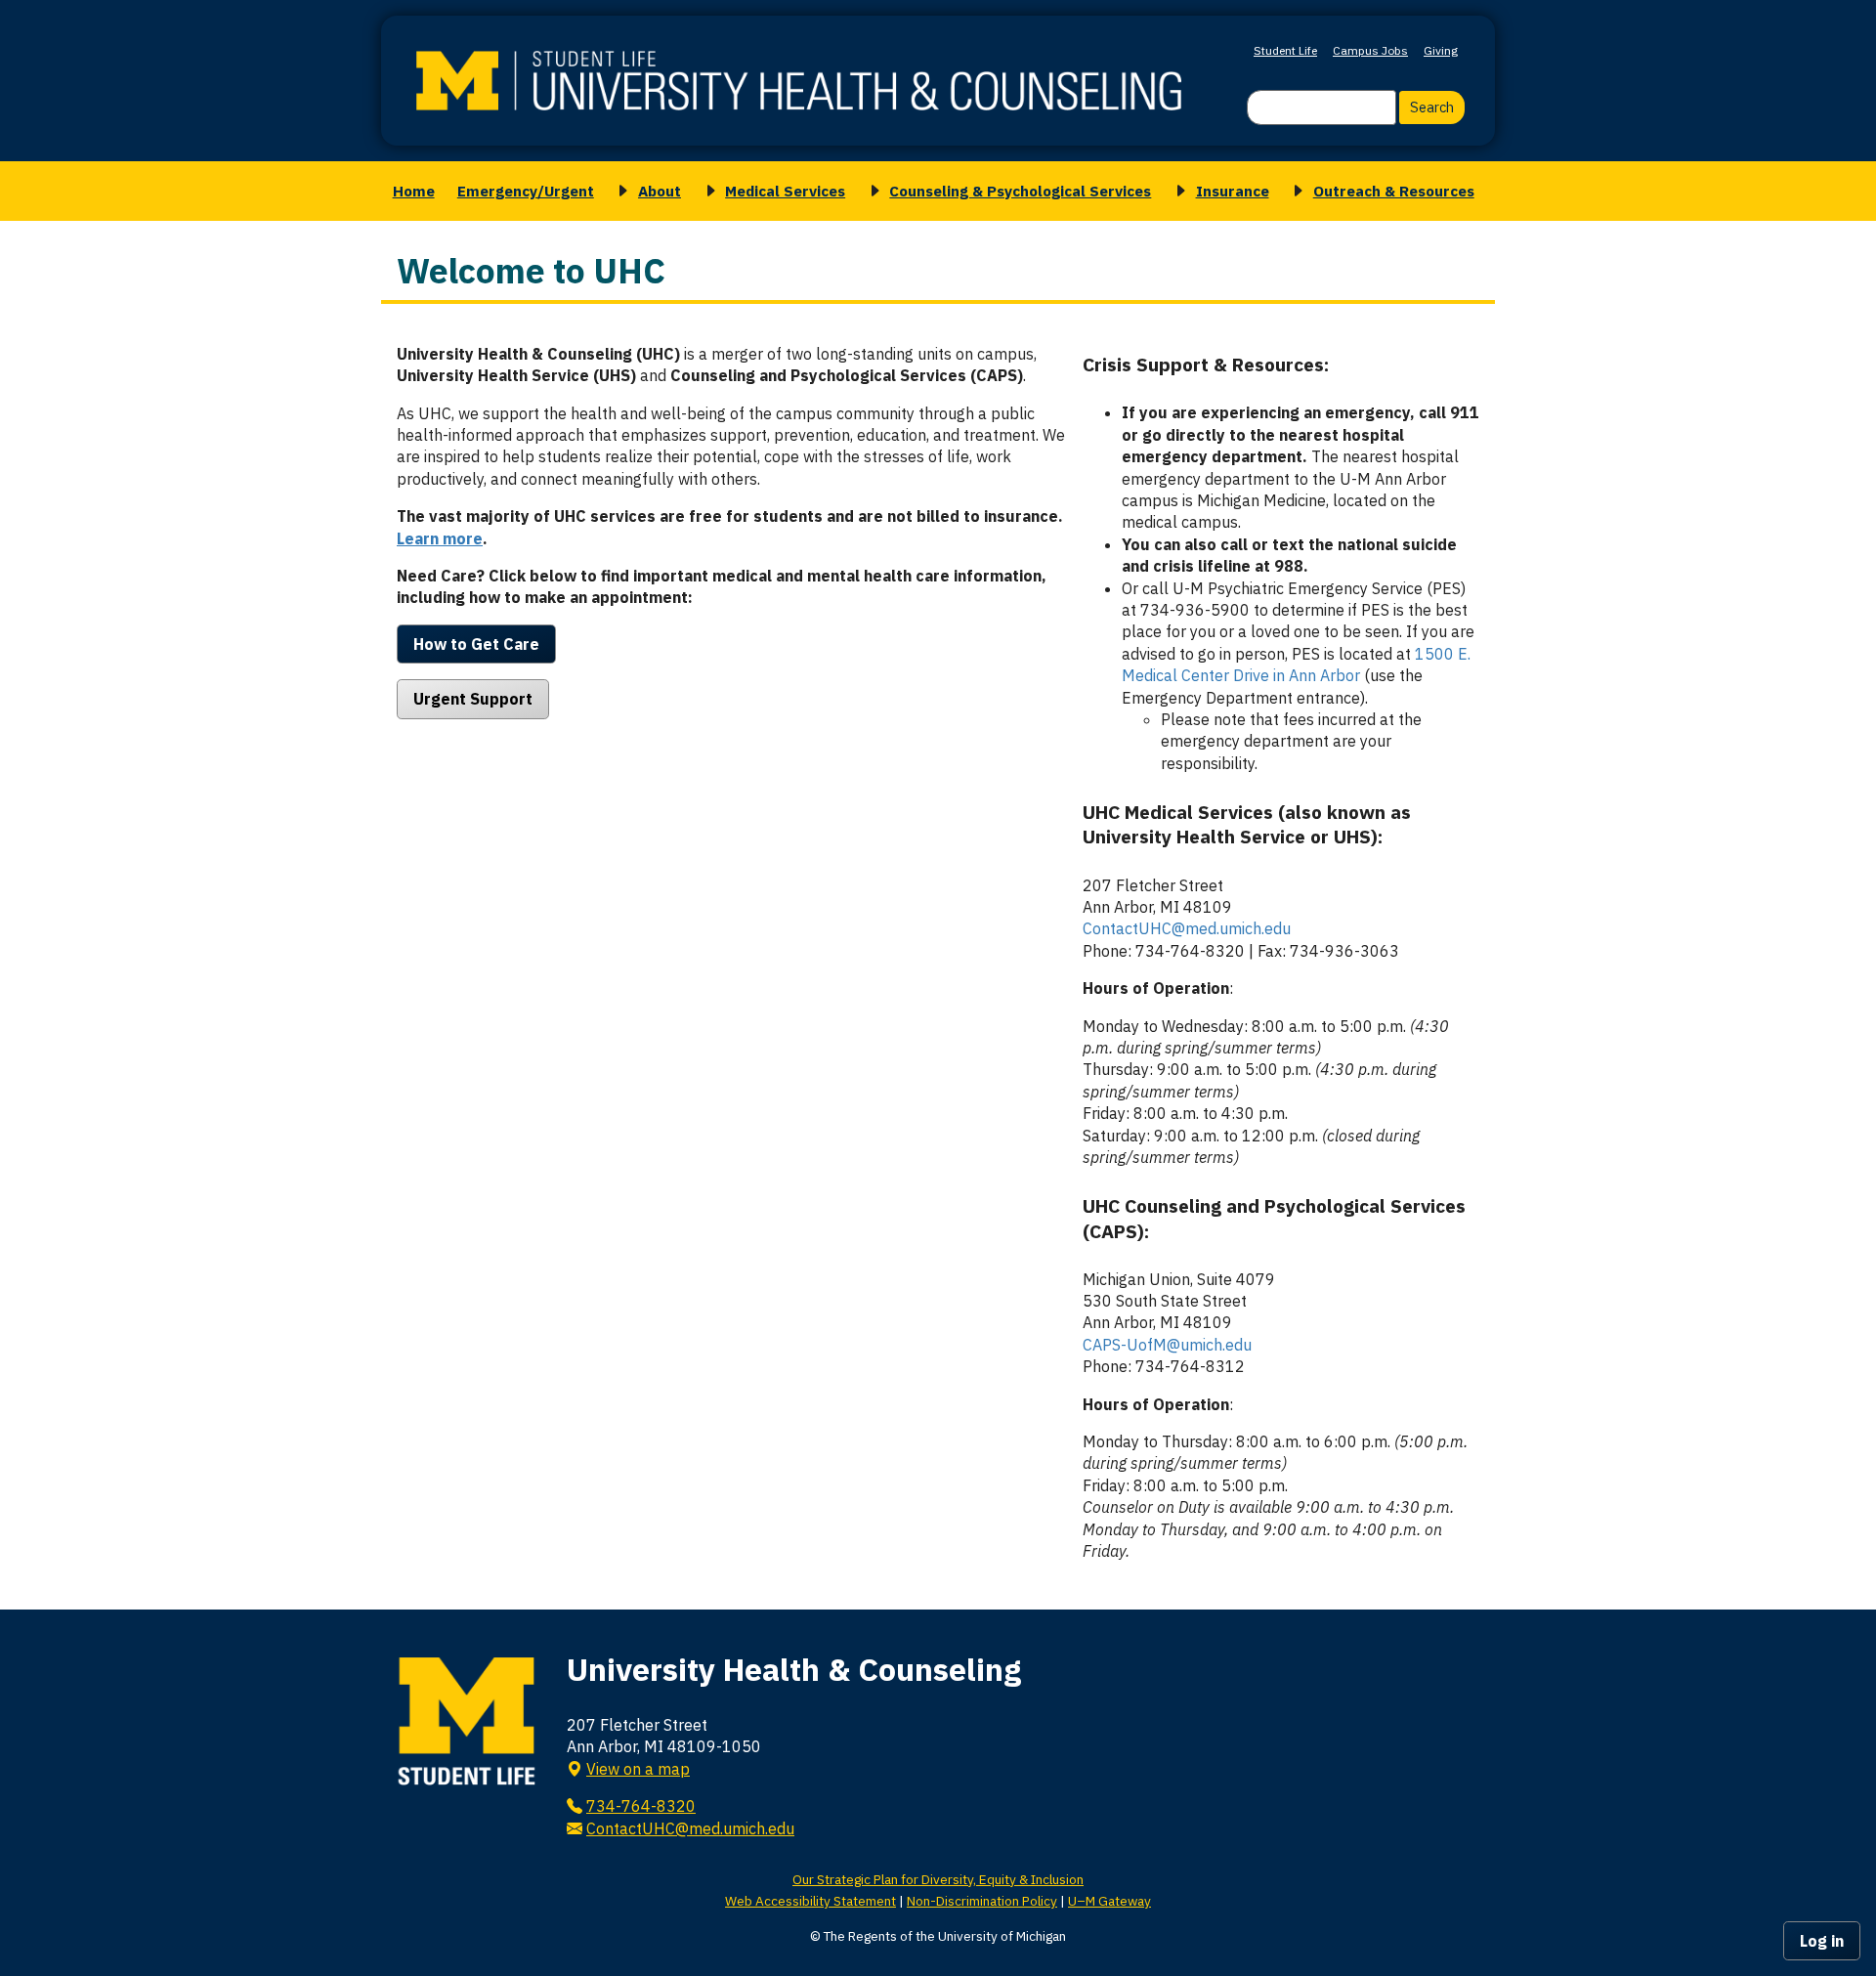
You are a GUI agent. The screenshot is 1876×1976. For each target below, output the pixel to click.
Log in (1822, 1941)
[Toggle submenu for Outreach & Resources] (1295, 191)
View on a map (638, 1769)
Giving (1441, 50)
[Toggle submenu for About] (619, 191)
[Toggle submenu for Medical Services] (707, 191)
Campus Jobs (1370, 50)
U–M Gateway (1109, 1901)
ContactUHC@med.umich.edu (1187, 928)
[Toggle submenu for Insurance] (1177, 191)
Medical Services (785, 191)
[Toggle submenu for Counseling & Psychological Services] (872, 191)
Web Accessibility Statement (810, 1901)
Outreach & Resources (1394, 191)
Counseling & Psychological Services (1020, 191)
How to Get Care (476, 644)
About (660, 191)
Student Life (1285, 50)
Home (414, 191)
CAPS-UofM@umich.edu (1167, 1345)
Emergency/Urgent (526, 191)
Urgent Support (473, 699)
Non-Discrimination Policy (982, 1901)
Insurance (1233, 191)
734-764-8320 (641, 1806)
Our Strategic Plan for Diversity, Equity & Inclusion (938, 1879)
